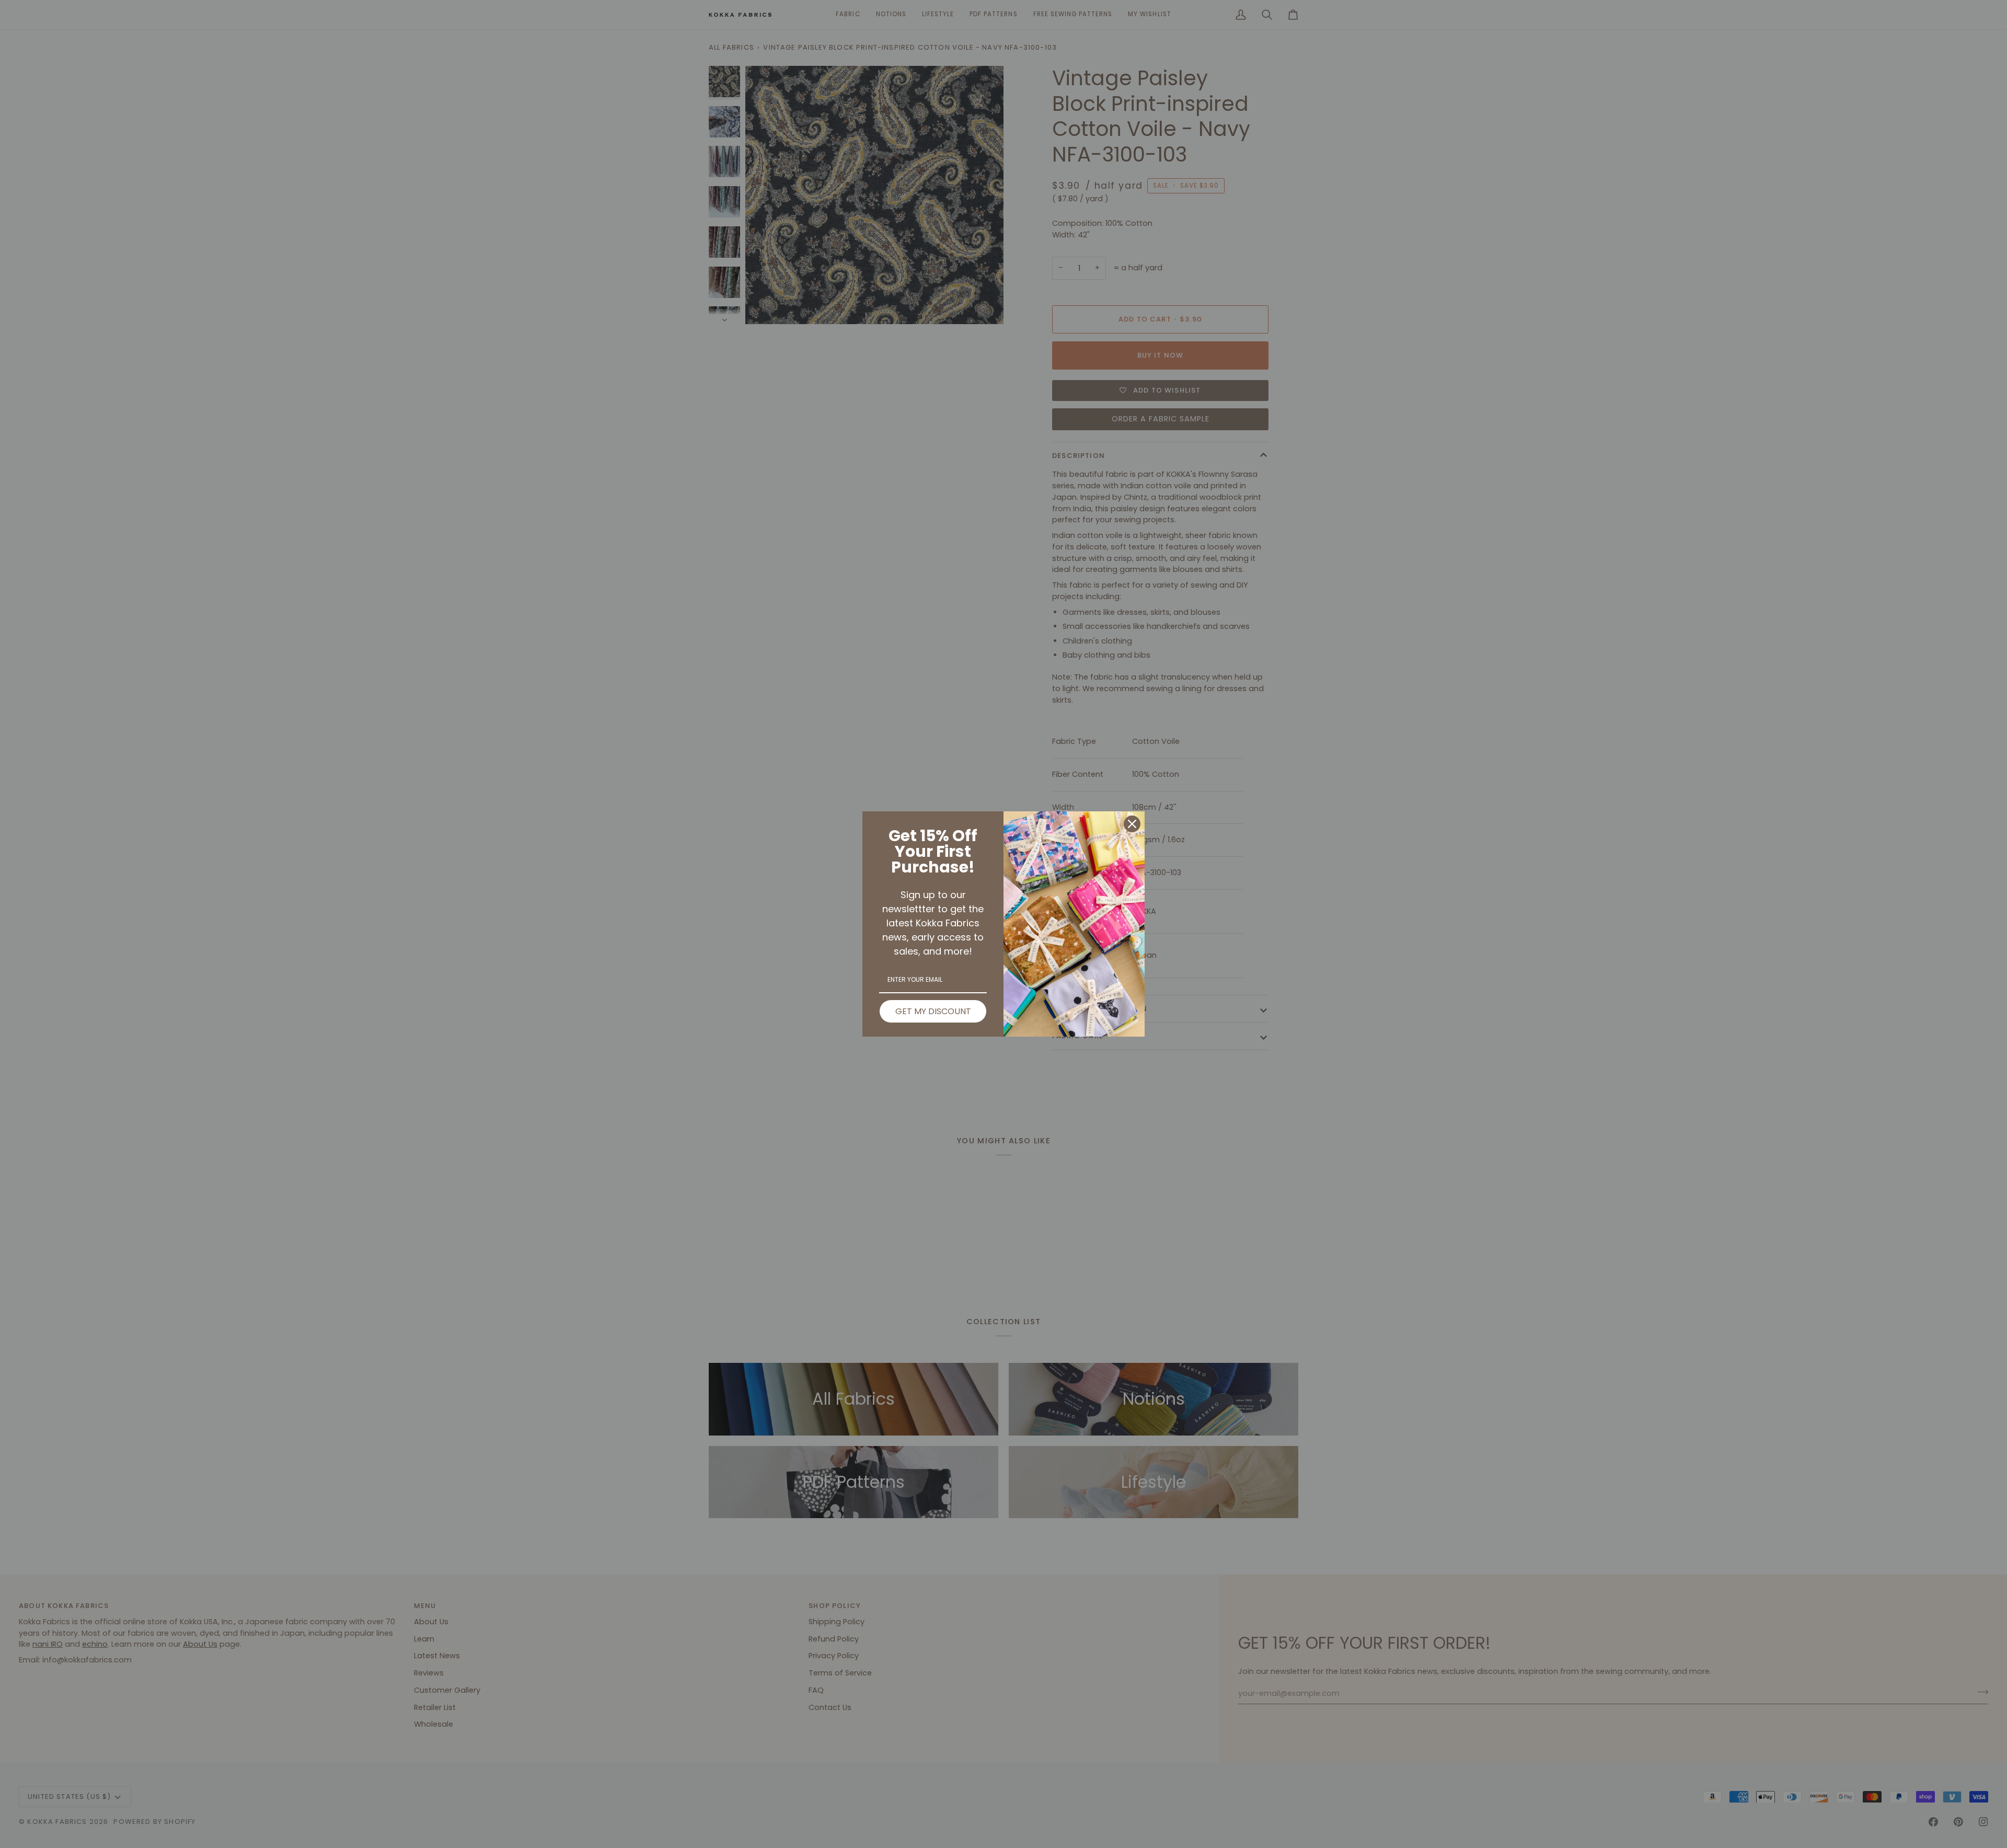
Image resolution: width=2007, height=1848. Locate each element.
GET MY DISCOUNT (933, 1011)
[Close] (1132, 824)
